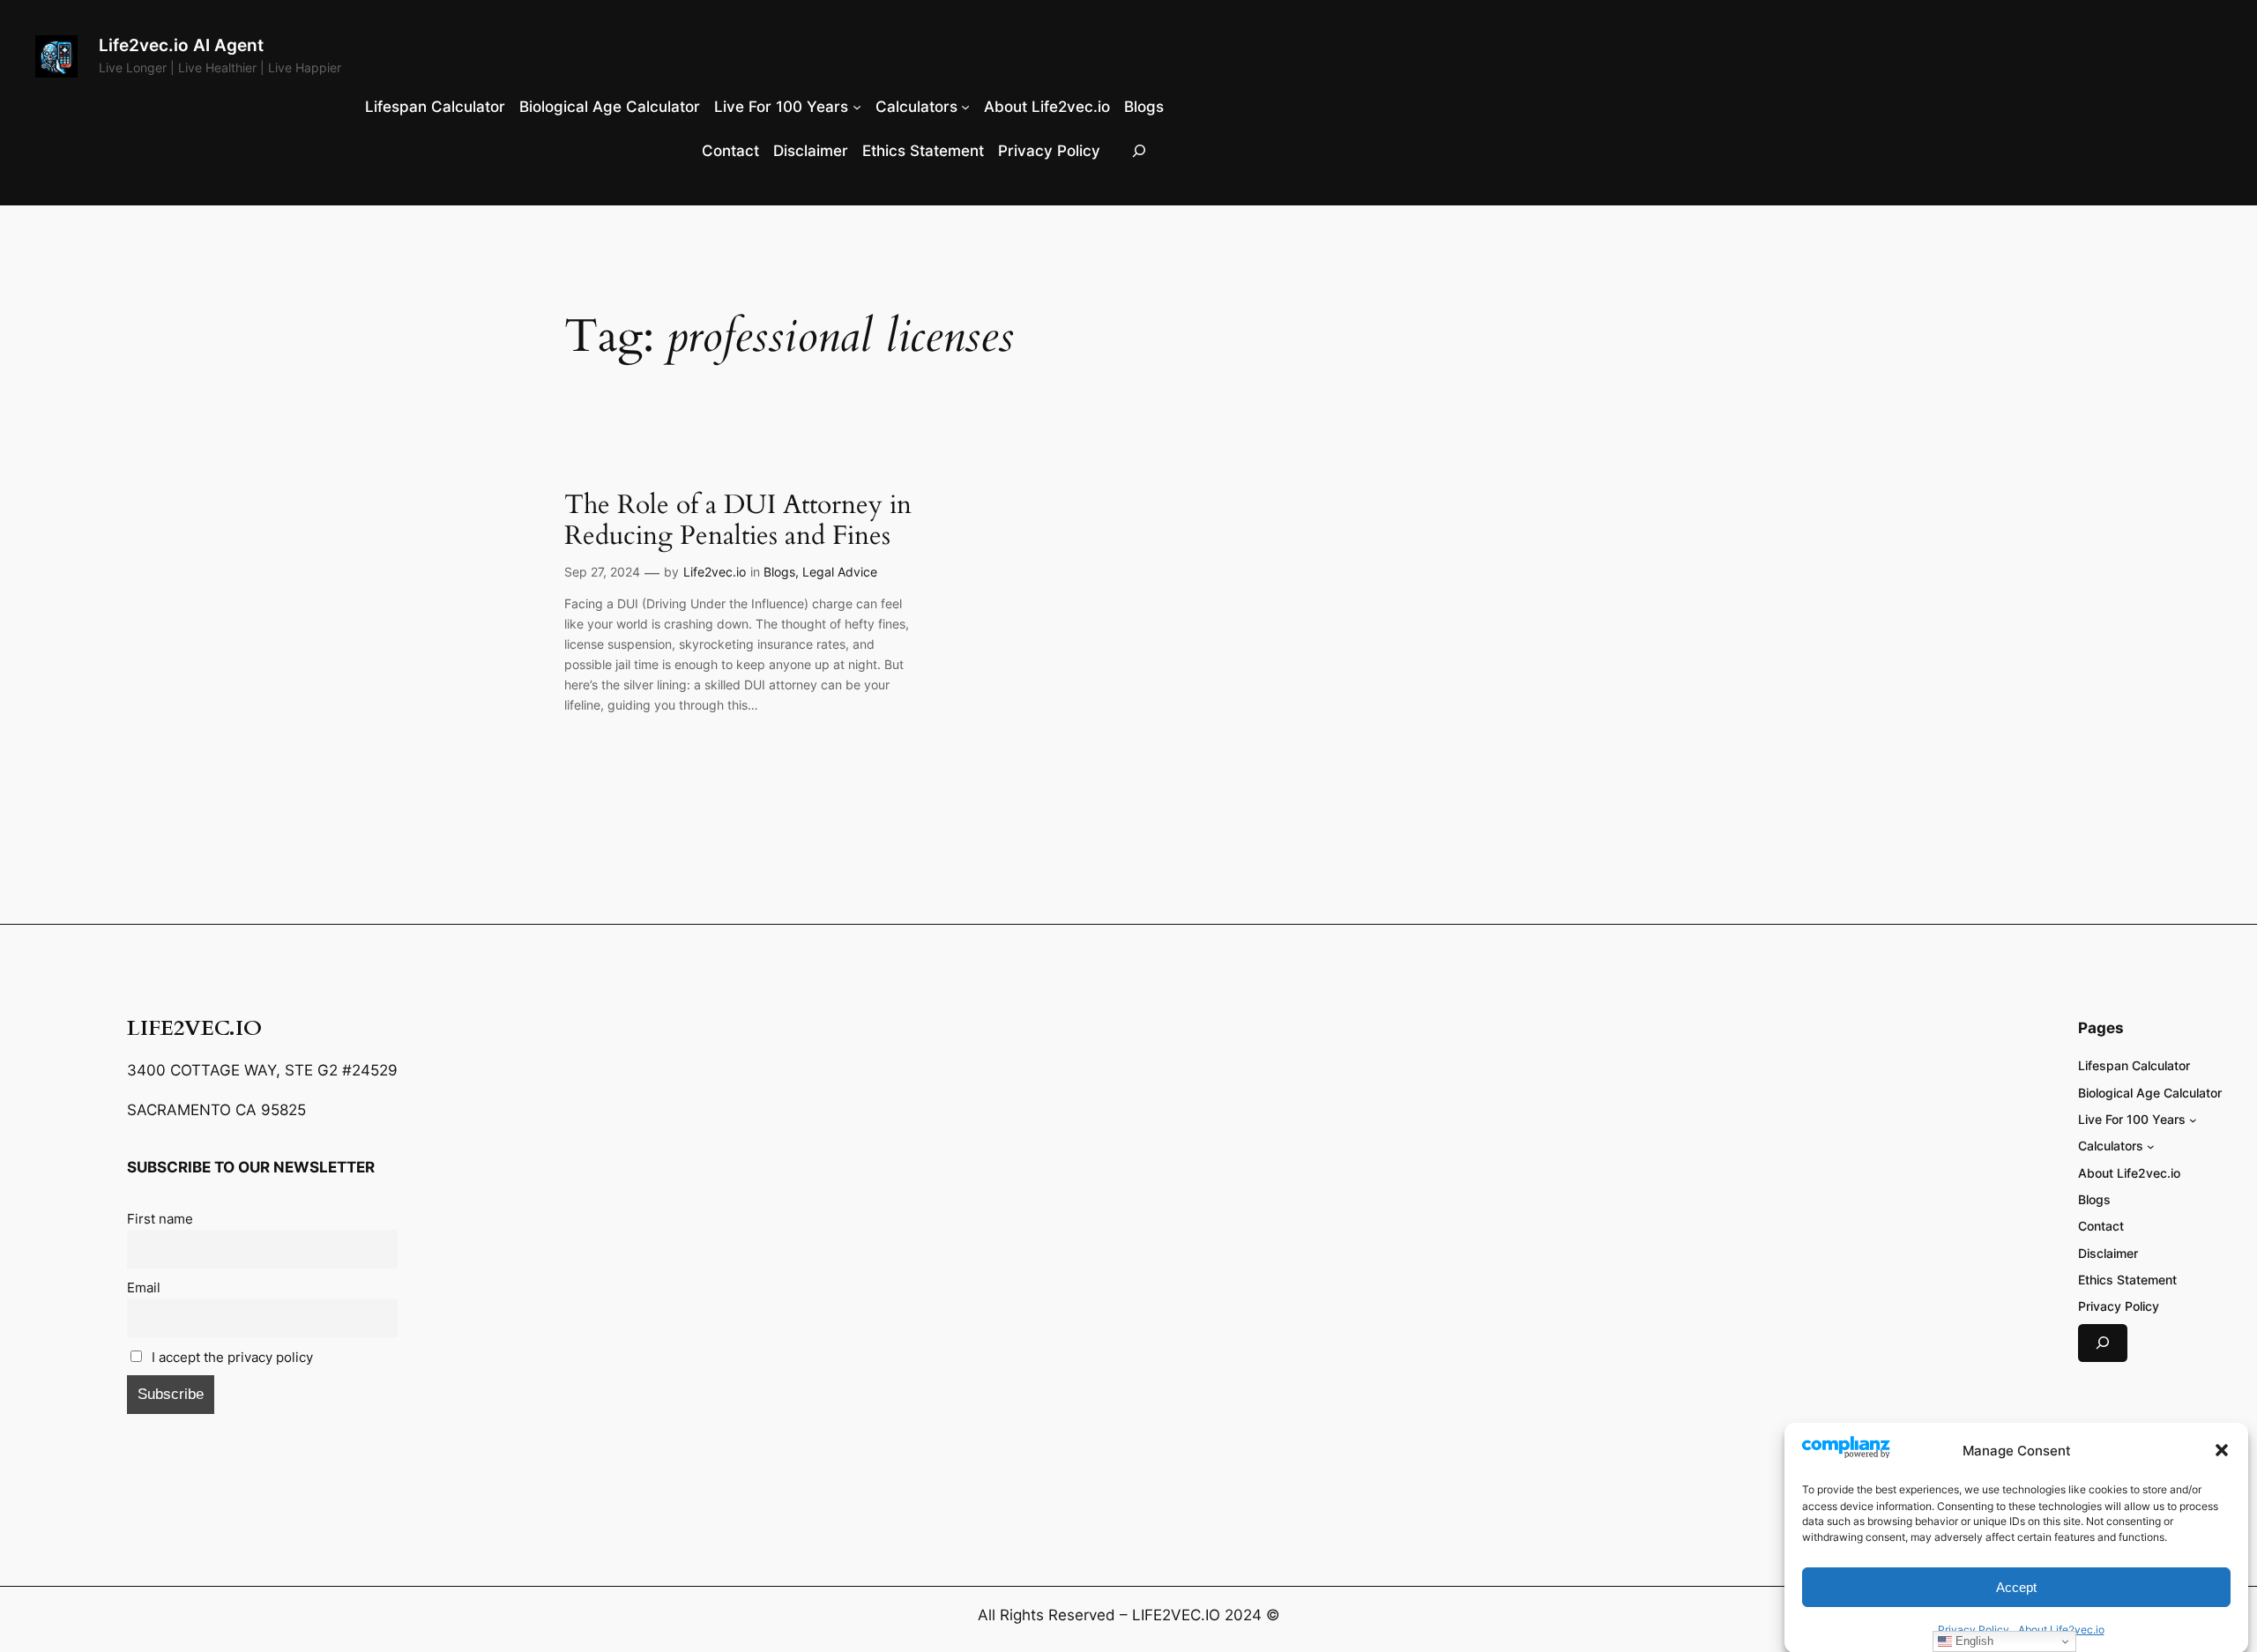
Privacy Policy (1974, 1629)
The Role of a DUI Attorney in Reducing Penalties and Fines (738, 521)
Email (144, 1287)
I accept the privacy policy (231, 1357)
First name (160, 1219)
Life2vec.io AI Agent (181, 45)
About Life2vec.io (2061, 1629)
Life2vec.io (715, 572)
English (1973, 1641)
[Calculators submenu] (965, 107)
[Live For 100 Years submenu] (857, 107)
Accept (2016, 1586)
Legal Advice (840, 572)
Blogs (779, 572)
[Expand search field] (1139, 151)
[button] (2222, 1450)
